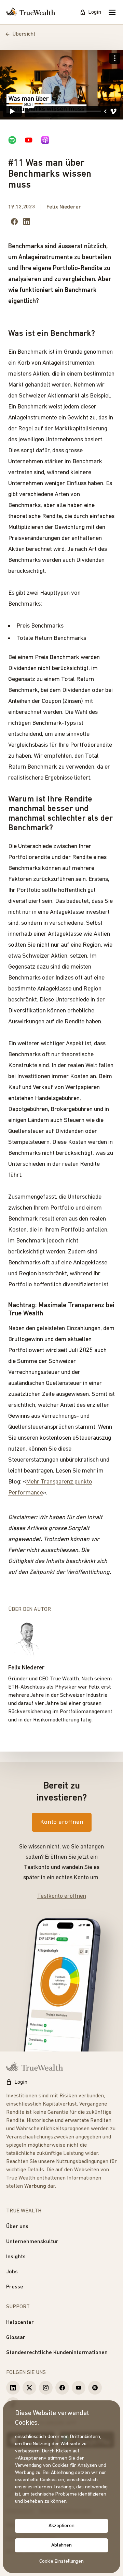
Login (95, 12)
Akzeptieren (61, 2526)
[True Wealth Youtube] (79, 2388)
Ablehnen (61, 2545)
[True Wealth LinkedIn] (13, 2388)
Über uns (17, 2227)
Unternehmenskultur (32, 2242)
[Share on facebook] (14, 222)
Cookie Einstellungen (62, 2561)
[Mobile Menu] (112, 12)
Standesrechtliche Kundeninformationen (57, 2353)
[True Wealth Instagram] (46, 2388)
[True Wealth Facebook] (62, 2388)
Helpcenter (20, 2323)
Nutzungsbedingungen (82, 2162)
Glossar (16, 2338)
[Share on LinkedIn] (27, 222)
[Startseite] (31, 12)
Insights (16, 2257)
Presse (15, 2287)
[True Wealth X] (29, 2388)
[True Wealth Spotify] (95, 2388)
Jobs (12, 2272)
